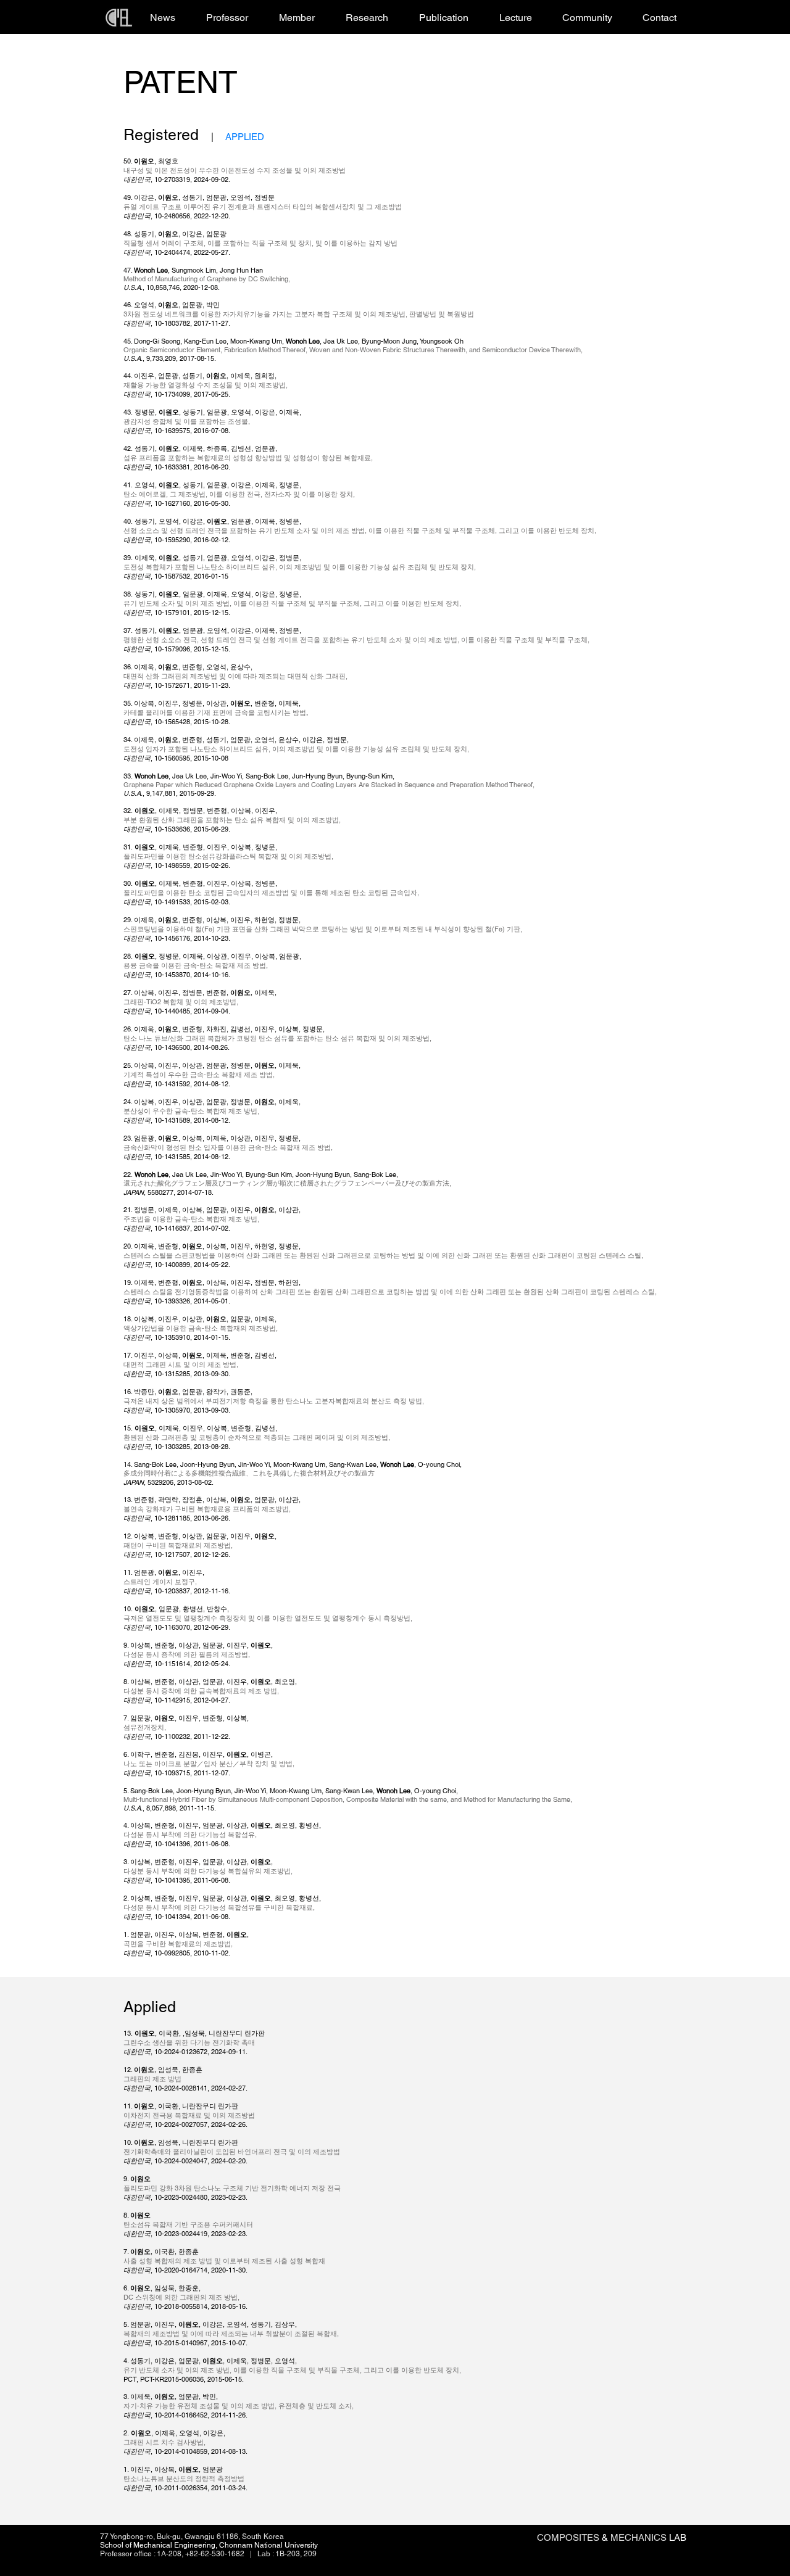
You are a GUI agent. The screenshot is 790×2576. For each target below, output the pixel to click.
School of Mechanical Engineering (158, 2545)
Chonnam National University (268, 2545)
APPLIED (245, 137)
